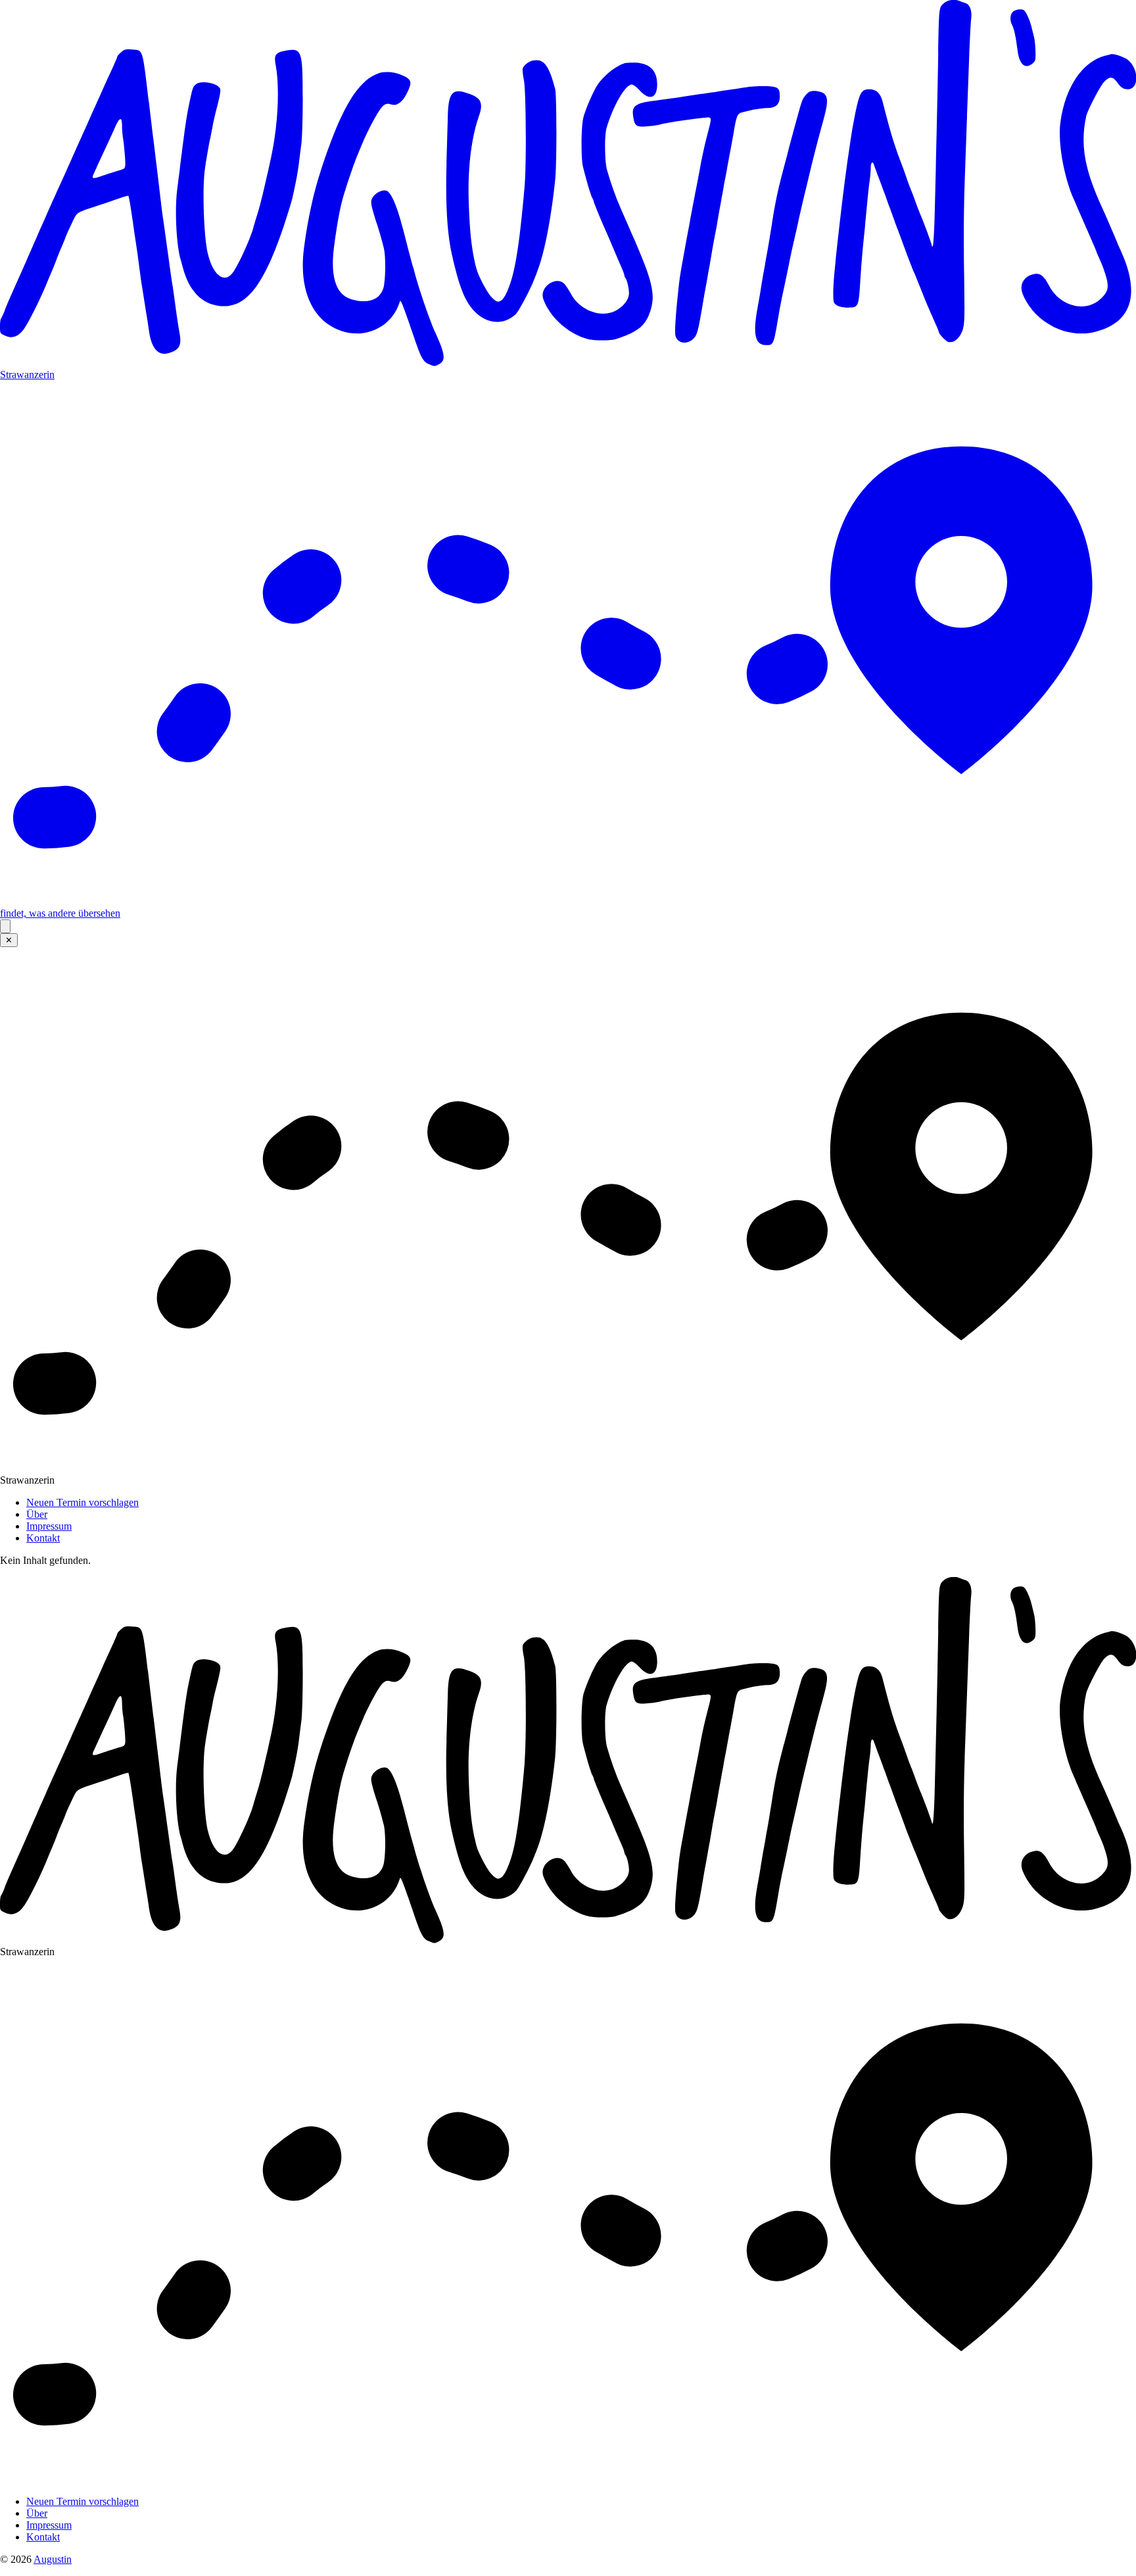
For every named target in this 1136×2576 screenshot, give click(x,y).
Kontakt (43, 1538)
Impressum (49, 1526)
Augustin (53, 2559)
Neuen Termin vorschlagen (83, 1502)
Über (37, 1514)
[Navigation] (5, 926)
